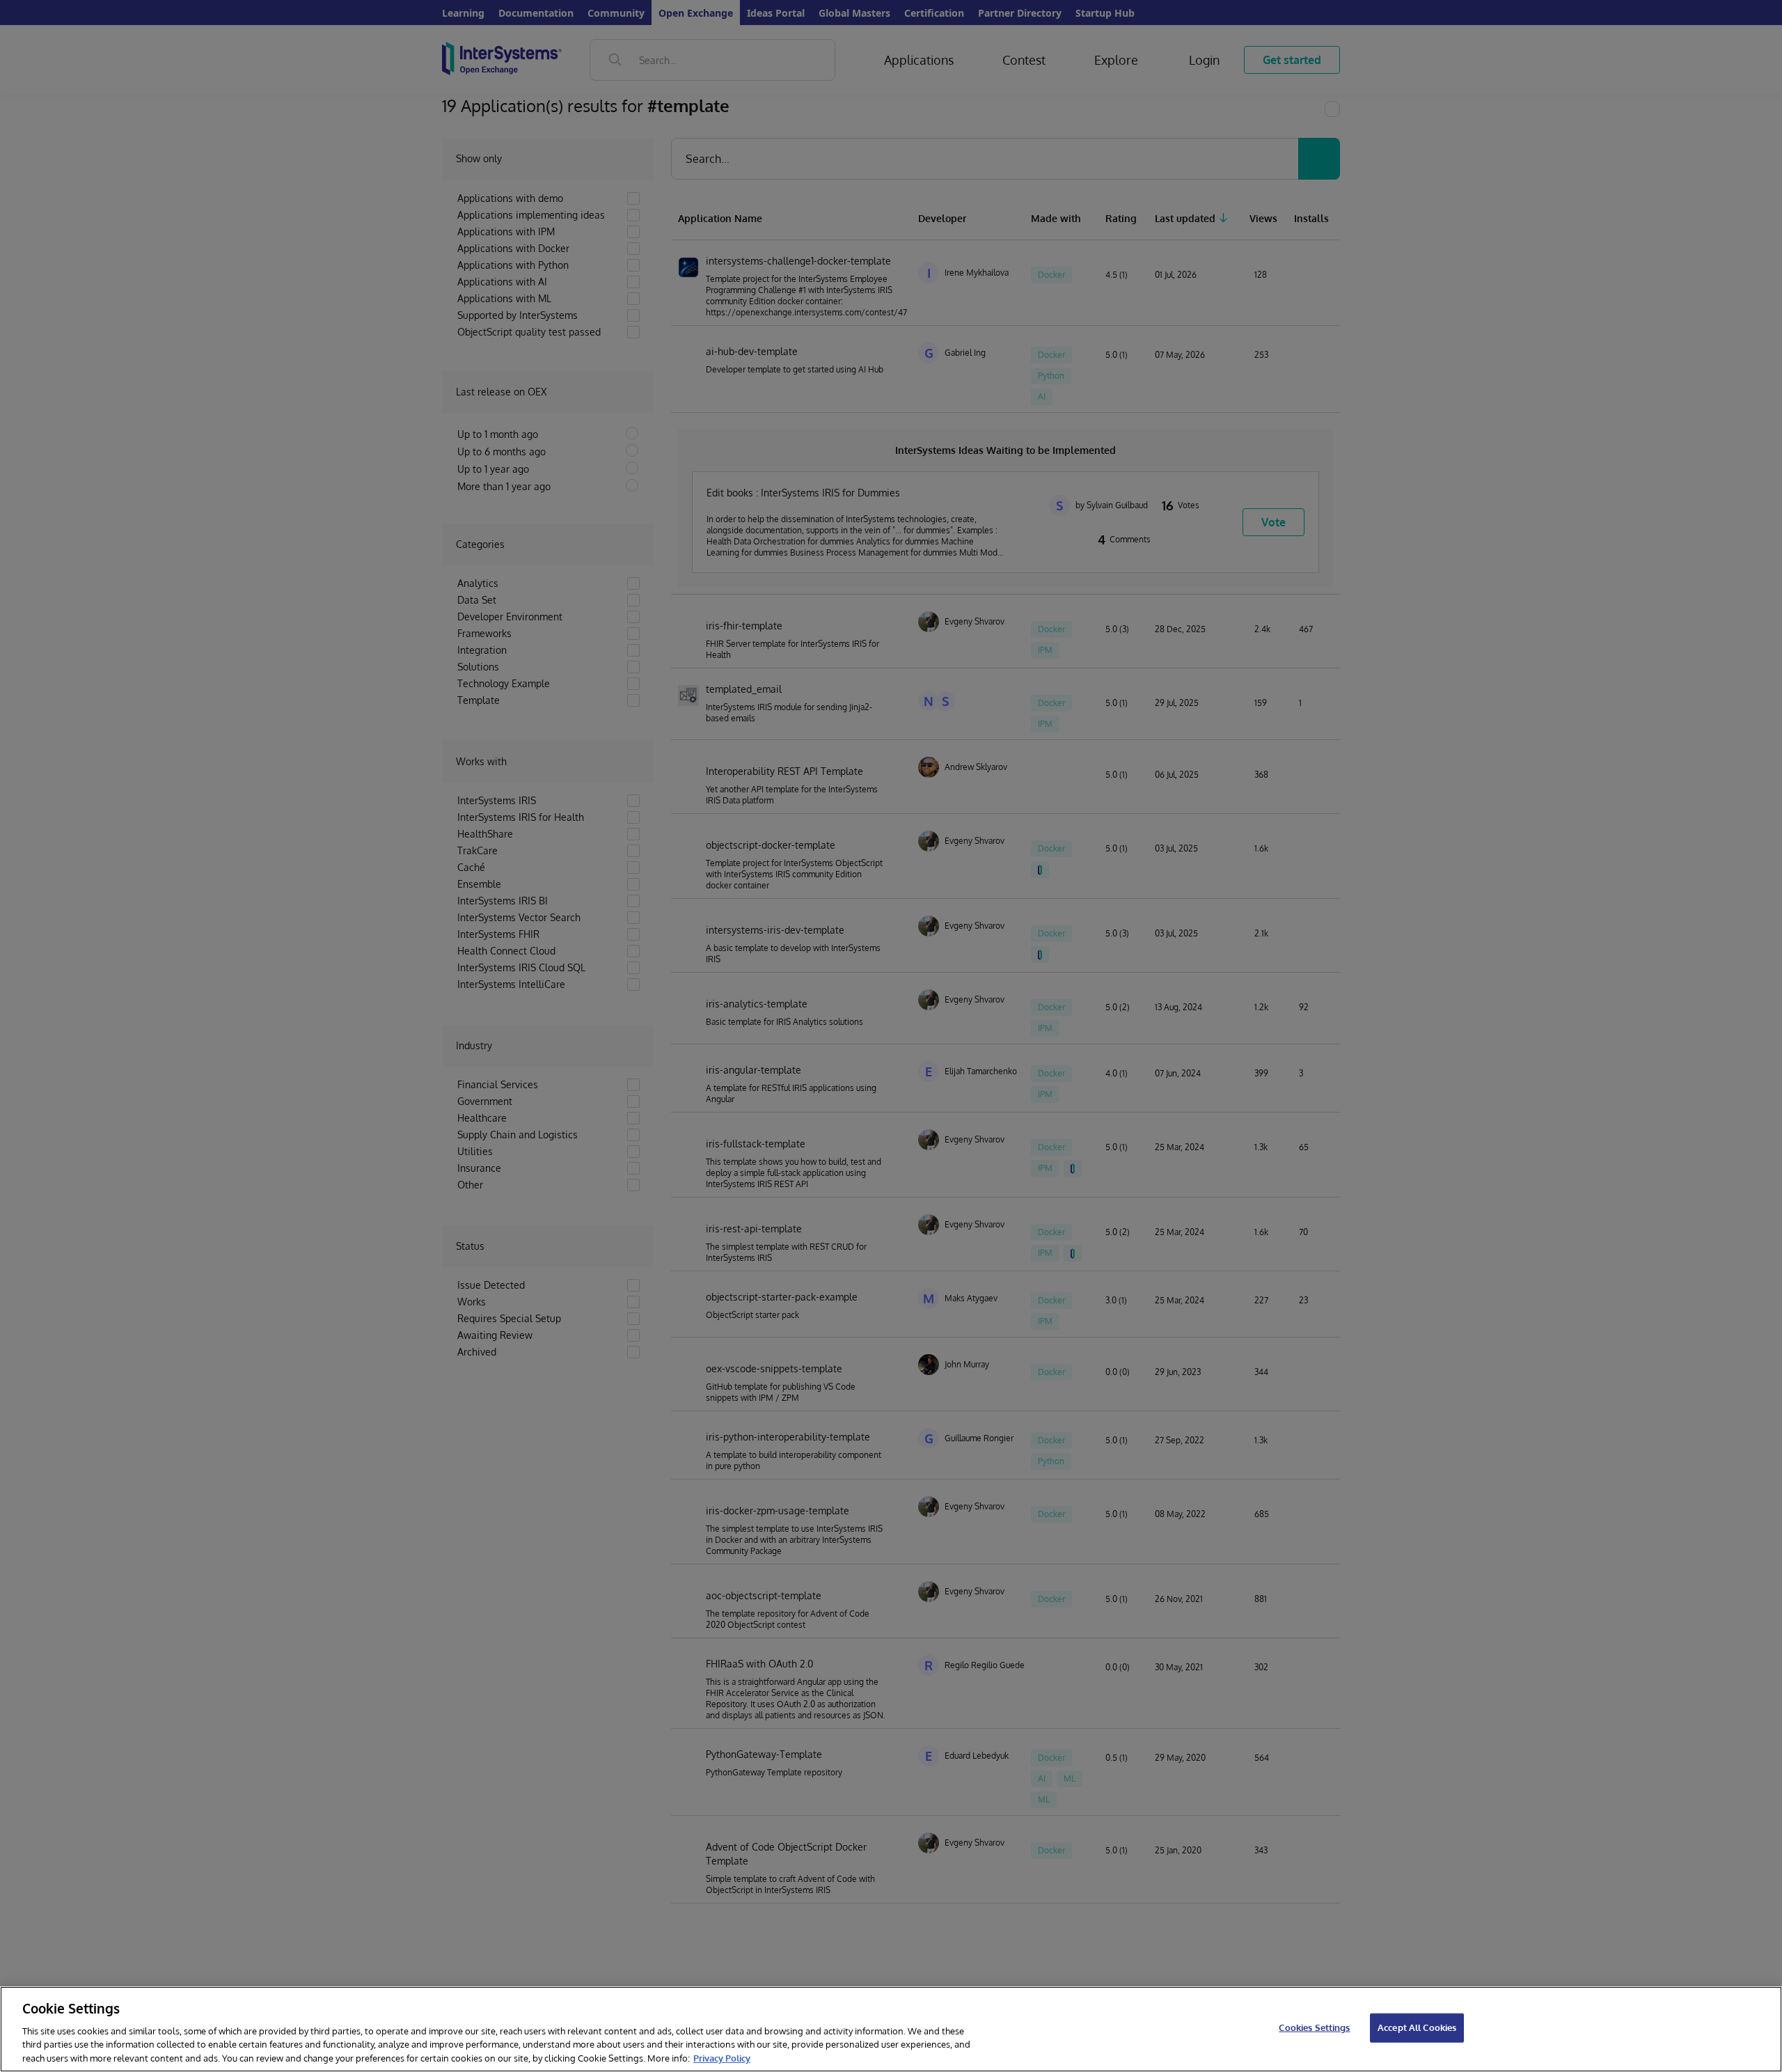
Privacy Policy (722, 2057)
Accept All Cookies (1417, 2027)
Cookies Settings (1314, 2027)
